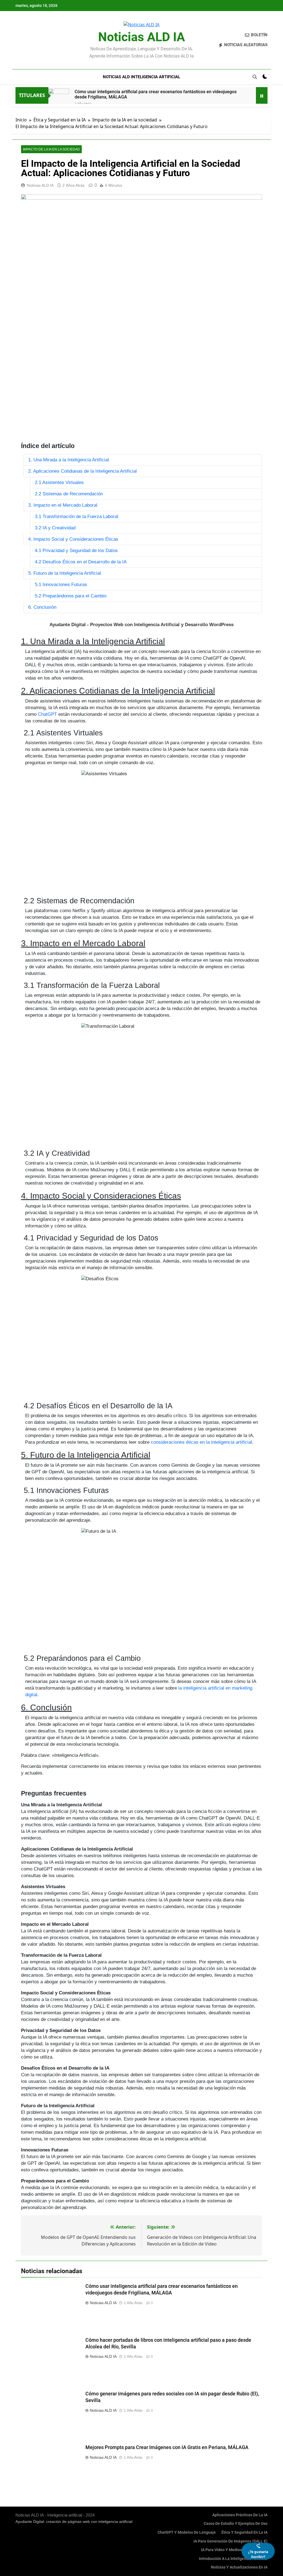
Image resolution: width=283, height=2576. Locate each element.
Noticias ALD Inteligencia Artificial (141, 77)
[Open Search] (255, 77)
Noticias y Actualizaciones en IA (239, 2567)
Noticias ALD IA (141, 37)
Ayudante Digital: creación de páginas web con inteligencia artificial (74, 2522)
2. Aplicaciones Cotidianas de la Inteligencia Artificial (82, 471)
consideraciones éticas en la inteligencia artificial (201, 1442)
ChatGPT (47, 714)
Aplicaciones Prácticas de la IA (240, 2515)
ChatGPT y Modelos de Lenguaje (187, 2532)
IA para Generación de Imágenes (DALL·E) (230, 2541)
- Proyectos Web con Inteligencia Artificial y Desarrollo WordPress (141, 625)
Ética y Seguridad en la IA (244, 2532)
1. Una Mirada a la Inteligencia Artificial (69, 460)
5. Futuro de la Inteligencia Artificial (65, 573)
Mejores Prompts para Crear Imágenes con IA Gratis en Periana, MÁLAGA (167, 2447)
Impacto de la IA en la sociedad (51, 149)
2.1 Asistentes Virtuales (59, 482)
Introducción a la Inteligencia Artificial (233, 2559)
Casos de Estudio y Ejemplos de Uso (236, 2524)
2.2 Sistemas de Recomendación (69, 494)
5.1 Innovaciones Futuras (61, 585)
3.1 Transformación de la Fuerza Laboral (77, 516)
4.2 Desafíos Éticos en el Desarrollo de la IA (81, 562)
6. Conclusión (42, 607)
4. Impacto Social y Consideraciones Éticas (73, 539)
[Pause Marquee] (262, 95)
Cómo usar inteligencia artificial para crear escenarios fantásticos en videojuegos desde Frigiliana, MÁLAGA (156, 94)
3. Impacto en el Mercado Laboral (63, 505)
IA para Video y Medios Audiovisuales (234, 2550)
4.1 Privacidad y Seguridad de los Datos (76, 551)
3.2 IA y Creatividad (55, 528)
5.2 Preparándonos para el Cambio (71, 596)
